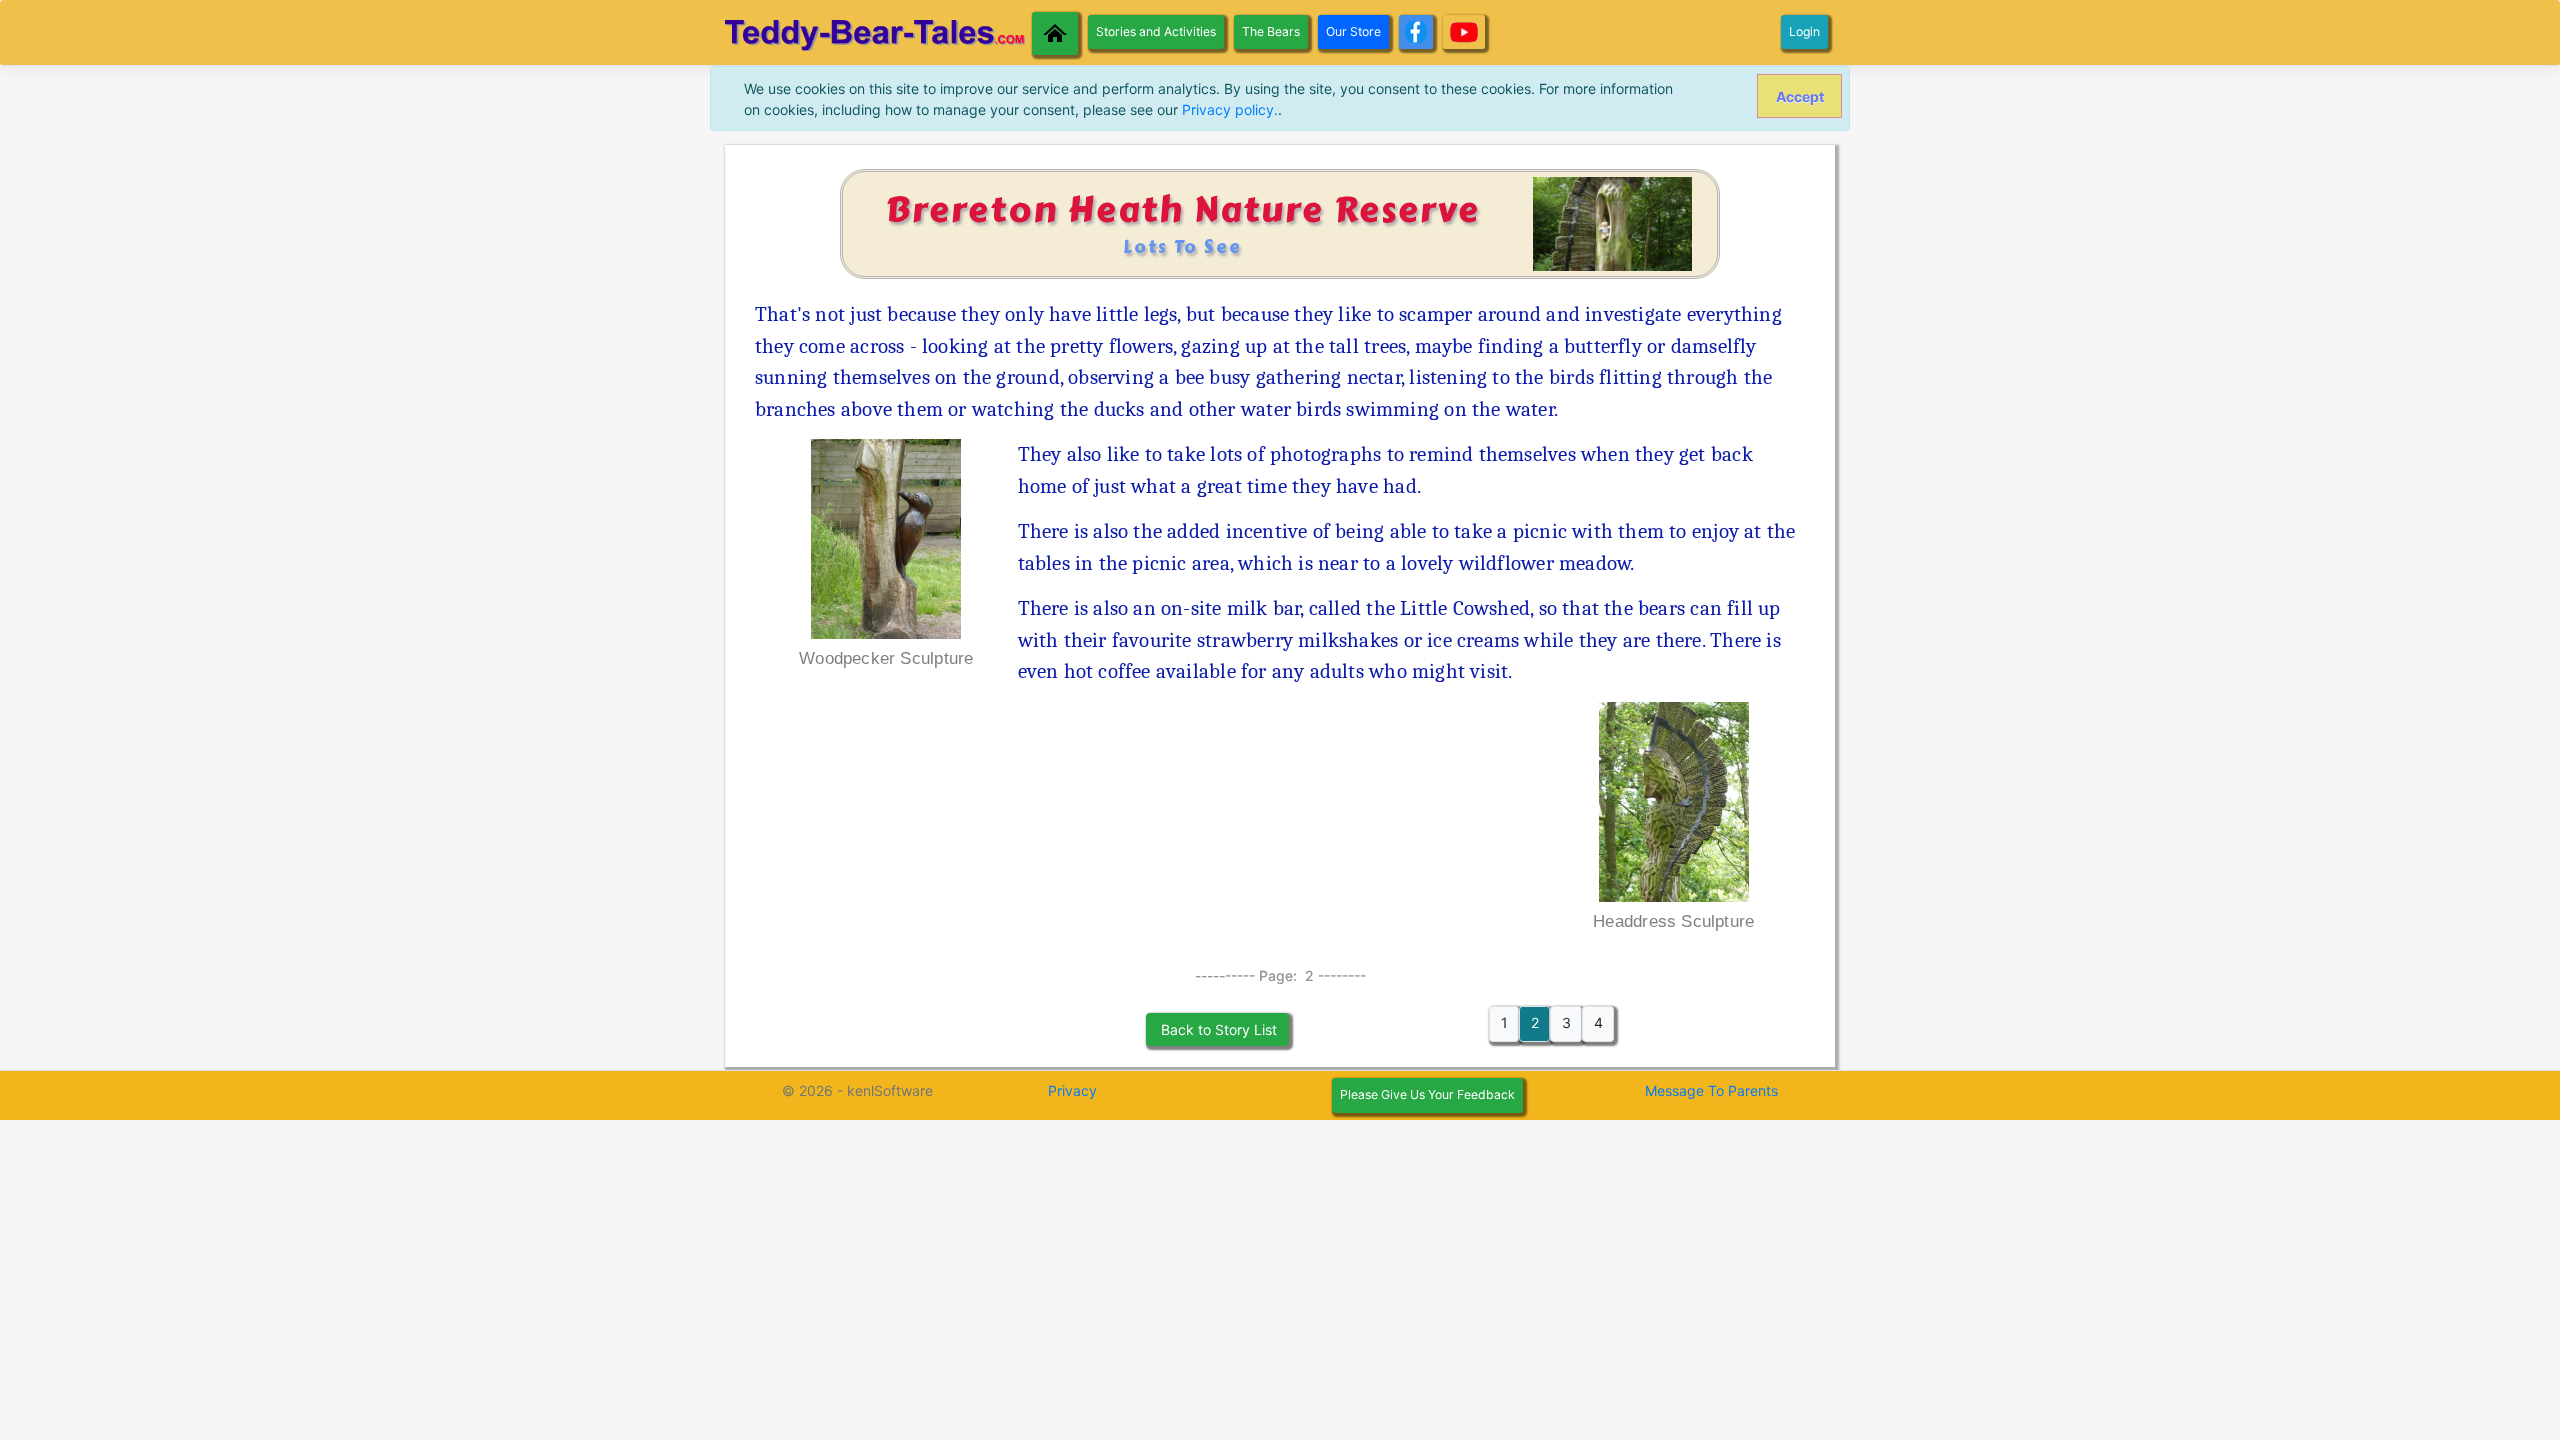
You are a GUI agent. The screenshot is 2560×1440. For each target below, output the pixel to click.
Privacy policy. (1230, 109)
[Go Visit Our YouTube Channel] (1464, 32)
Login (1804, 31)
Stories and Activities (1156, 31)
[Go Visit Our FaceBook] (1416, 32)
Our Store (1353, 31)
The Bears (1271, 31)
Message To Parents (1711, 1090)
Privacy (1072, 1090)
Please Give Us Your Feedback (1427, 1094)
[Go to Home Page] (1055, 33)
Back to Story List (1217, 1029)
